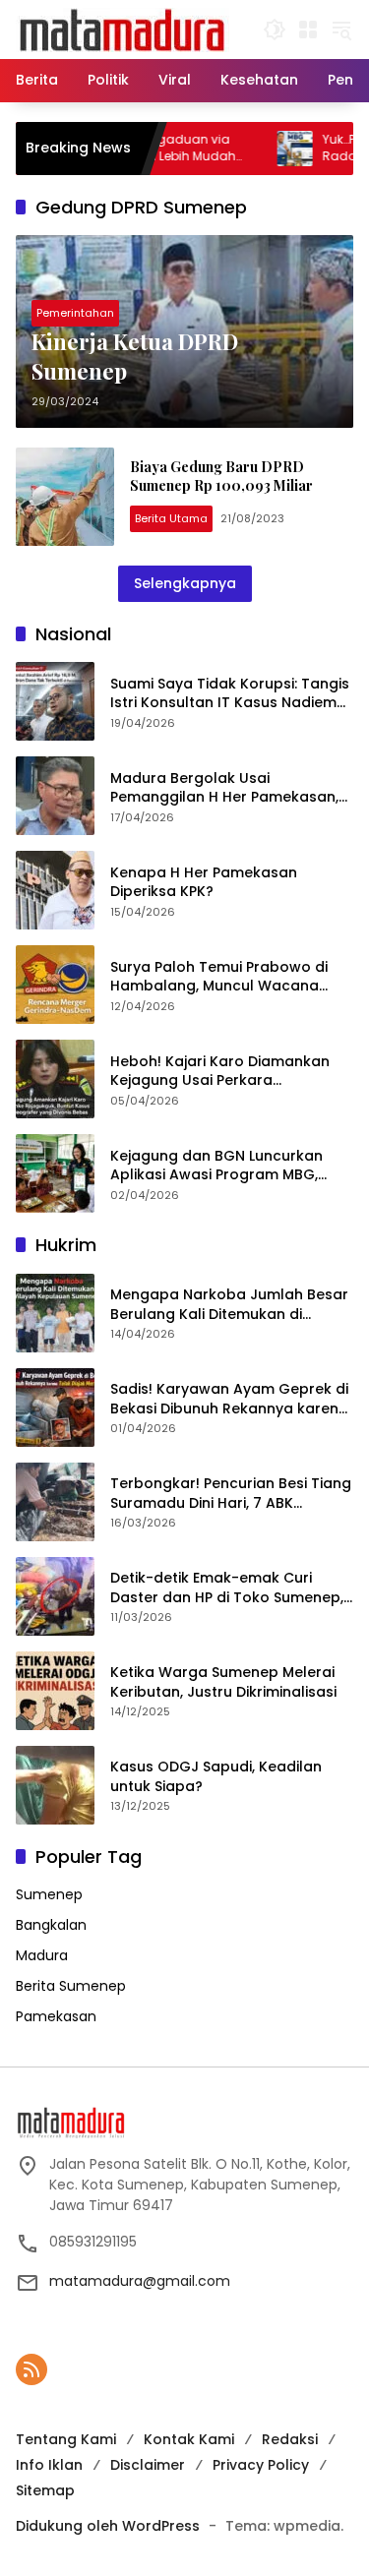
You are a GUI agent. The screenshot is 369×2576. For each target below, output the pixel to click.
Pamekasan (56, 2016)
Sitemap (45, 2490)
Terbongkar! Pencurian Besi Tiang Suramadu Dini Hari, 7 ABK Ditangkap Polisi (231, 1494)
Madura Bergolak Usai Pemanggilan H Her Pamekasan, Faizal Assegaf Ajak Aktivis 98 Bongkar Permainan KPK (224, 788)
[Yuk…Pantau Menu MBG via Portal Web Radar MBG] (261, 149)
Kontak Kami (189, 2439)
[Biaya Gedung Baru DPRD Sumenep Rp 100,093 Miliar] (65, 497)
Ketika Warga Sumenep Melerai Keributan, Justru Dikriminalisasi (223, 1682)
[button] (275, 30)
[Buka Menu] (308, 30)
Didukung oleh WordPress (108, 2526)
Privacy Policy (261, 2465)
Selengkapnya (185, 583)
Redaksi (290, 2439)
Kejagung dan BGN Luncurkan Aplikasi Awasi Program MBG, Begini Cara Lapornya (216, 1166)
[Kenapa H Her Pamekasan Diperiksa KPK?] (55, 890)
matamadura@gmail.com (140, 2281)
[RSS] (31, 2369)
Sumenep (49, 1894)
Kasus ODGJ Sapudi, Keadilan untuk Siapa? (216, 1777)
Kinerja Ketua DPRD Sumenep (135, 357)
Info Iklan (49, 2465)
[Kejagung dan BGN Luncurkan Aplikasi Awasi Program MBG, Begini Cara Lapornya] (55, 1173)
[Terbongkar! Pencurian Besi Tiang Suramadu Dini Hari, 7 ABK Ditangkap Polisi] (55, 1502)
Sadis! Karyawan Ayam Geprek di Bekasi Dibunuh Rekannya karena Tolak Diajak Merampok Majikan (229, 1399)
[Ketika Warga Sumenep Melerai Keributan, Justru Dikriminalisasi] (55, 1691)
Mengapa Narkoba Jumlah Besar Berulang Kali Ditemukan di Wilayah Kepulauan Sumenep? (229, 1305)
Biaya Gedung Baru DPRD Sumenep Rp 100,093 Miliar (223, 477)
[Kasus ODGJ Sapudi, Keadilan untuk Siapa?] (55, 1785)
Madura (42, 1955)
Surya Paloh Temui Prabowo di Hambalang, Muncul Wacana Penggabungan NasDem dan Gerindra (219, 977)
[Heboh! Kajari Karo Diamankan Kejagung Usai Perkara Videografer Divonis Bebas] (55, 1079)
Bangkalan (51, 1925)
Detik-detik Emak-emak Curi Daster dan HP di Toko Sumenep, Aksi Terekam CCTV (227, 1588)
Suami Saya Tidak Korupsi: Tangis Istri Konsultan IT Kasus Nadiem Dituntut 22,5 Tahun (230, 694)
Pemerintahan (75, 313)
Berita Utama (171, 518)
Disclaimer (148, 2465)
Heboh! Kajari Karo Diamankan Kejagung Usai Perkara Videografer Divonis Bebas (220, 1072)
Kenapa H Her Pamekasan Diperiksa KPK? (204, 883)
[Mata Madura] (123, 29)
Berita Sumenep (71, 1986)
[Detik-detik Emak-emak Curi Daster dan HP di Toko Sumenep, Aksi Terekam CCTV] (55, 1596)
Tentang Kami (66, 2439)
